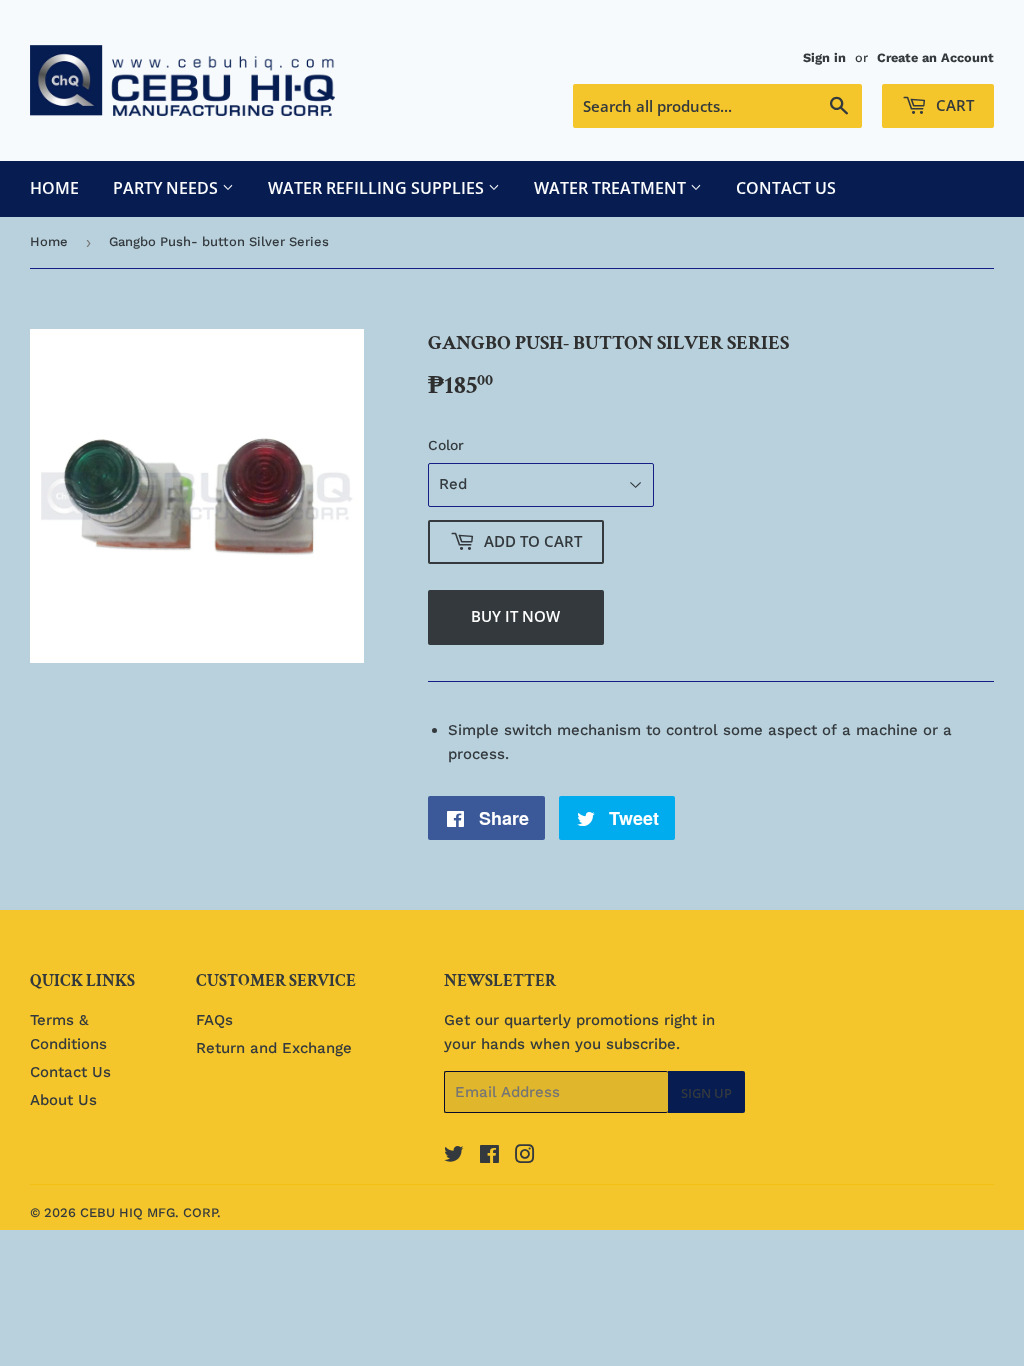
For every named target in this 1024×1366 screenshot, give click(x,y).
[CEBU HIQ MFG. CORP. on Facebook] (489, 1157)
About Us (63, 1100)
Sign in (824, 57)
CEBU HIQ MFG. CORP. (150, 1212)
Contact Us (786, 188)
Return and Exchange (274, 1048)
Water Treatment (612, 188)
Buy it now (515, 616)
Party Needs (167, 188)
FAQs (214, 1020)
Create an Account (935, 57)
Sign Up (706, 1093)
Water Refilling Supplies (378, 188)
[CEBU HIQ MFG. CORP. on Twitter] (454, 1157)
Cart (953, 105)
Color (446, 445)
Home (54, 188)
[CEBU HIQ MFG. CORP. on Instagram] (525, 1157)
